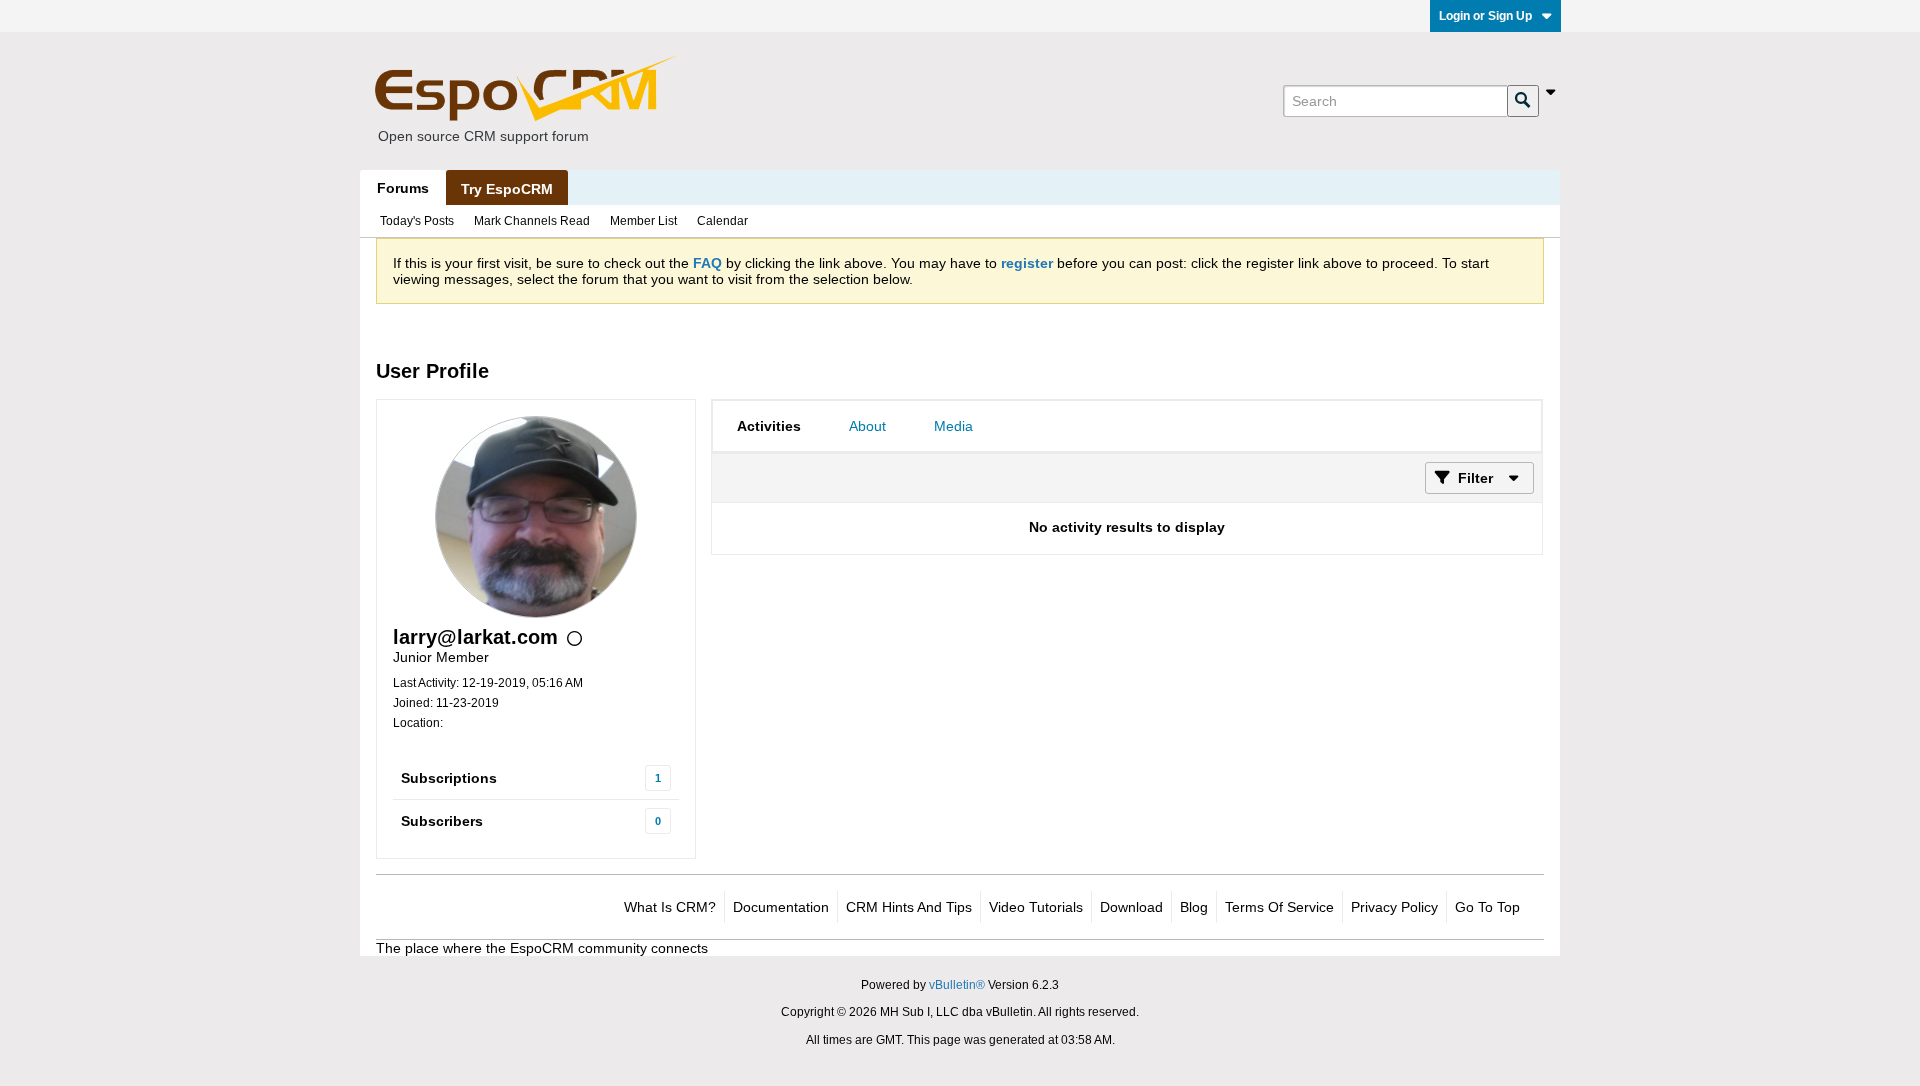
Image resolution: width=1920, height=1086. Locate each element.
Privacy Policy (1394, 907)
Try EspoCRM (507, 189)
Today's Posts (417, 221)
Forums (403, 188)
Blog (1194, 907)
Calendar (722, 221)
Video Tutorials (1036, 907)
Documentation (781, 907)
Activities (769, 426)
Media (953, 426)
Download (1131, 907)
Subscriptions (449, 778)
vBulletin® (957, 985)
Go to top (1487, 907)
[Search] (1523, 101)
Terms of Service (1279, 907)
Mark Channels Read (532, 221)
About (867, 426)
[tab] (769, 426)
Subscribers (442, 821)
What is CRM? (670, 907)
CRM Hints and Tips (909, 907)
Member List (643, 221)
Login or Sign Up (1485, 16)
